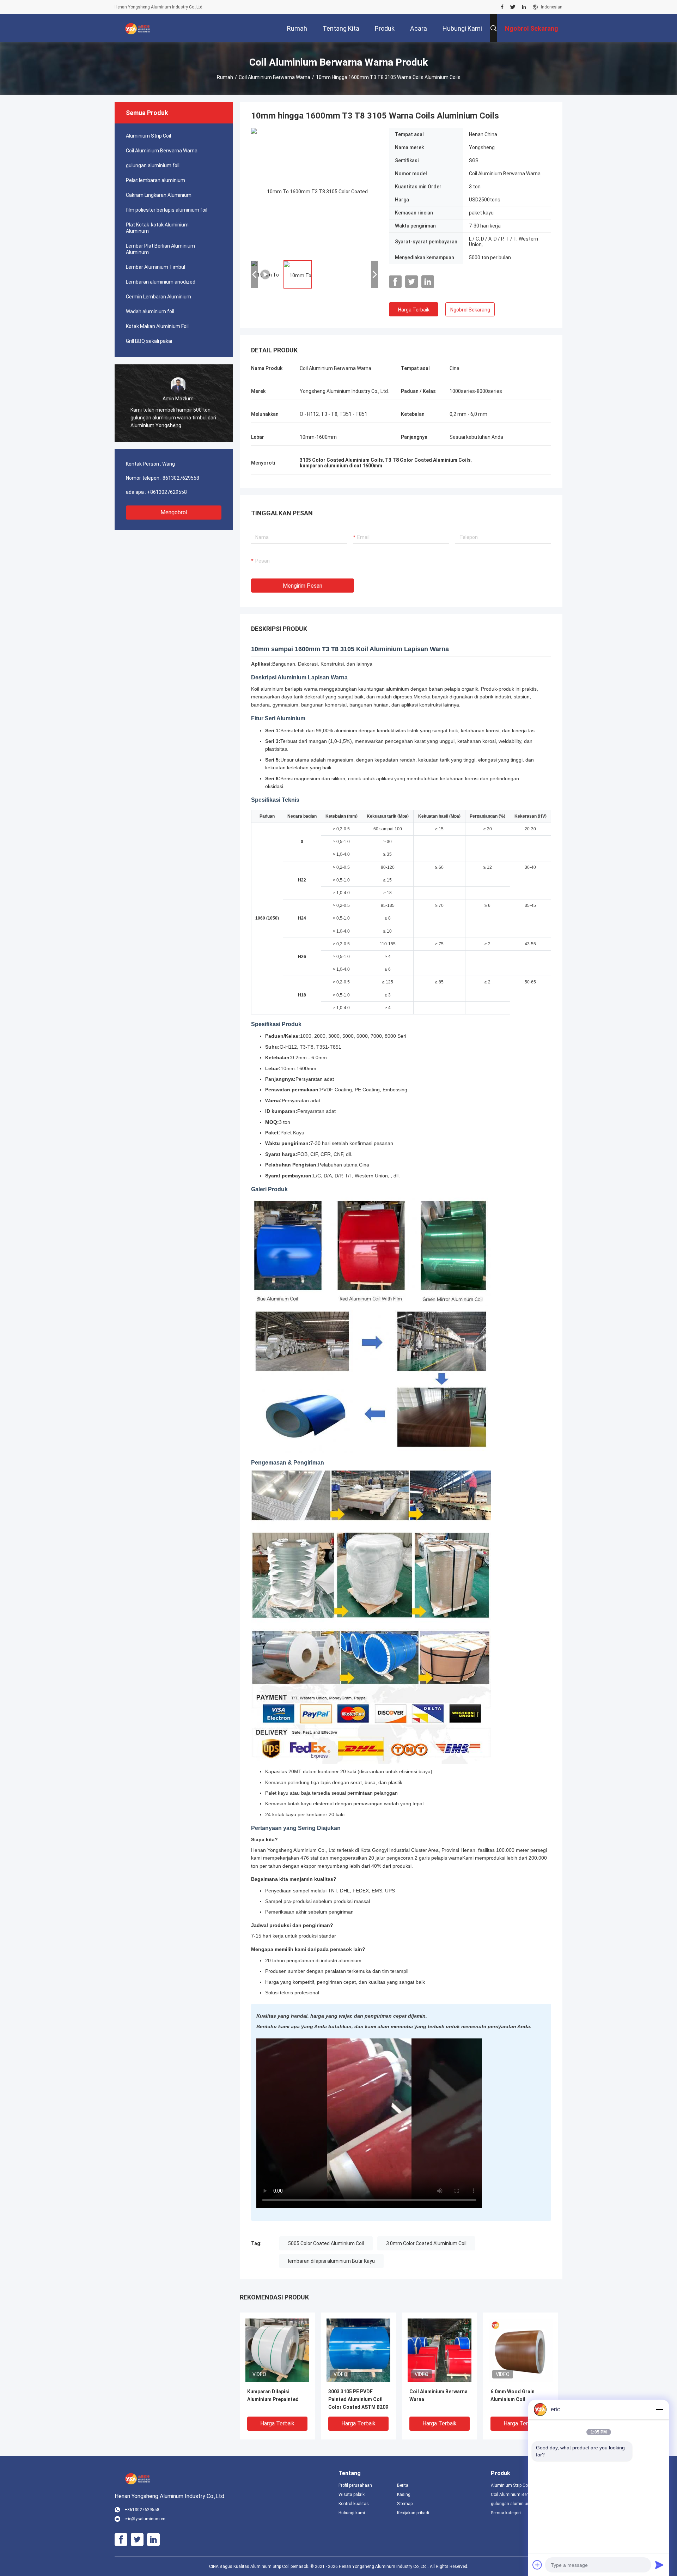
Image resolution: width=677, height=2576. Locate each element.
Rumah (225, 77)
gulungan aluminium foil (153, 165)
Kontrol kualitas (354, 2504)
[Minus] (659, 2410)
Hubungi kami (352, 2513)
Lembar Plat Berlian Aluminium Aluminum (160, 249)
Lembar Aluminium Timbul (155, 267)
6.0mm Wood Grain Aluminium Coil (513, 2395)
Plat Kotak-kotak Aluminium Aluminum (157, 228)
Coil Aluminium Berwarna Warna (275, 77)
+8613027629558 (167, 492)
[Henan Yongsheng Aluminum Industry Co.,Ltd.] (138, 28)
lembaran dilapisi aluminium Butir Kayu (331, 2261)
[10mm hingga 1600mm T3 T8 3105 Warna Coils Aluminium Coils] (315, 191)
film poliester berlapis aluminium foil (167, 210)
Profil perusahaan (355, 2485)
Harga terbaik (414, 310)
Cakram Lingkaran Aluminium (159, 195)
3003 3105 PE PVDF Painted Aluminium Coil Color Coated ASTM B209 (358, 2399)
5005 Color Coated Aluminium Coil (326, 2243)
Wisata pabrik (352, 2495)
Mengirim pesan (303, 586)
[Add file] (537, 2565)
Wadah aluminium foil (150, 311)
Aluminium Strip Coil (148, 136)
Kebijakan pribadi (413, 2513)
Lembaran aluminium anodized (161, 282)
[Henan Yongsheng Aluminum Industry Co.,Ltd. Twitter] (513, 7)
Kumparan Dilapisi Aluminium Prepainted (273, 2395)
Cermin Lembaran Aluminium (158, 297)
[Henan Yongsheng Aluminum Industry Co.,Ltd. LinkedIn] (524, 7)
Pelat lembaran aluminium (155, 180)
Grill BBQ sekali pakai (149, 341)
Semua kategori (506, 2513)
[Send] (659, 2565)
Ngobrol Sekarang (470, 310)
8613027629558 (181, 478)
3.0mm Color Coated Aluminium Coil (426, 2243)
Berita (403, 2485)
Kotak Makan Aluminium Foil (157, 326)
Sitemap (405, 2504)
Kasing (404, 2495)
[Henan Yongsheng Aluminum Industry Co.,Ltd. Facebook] (502, 7)
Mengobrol (174, 512)
